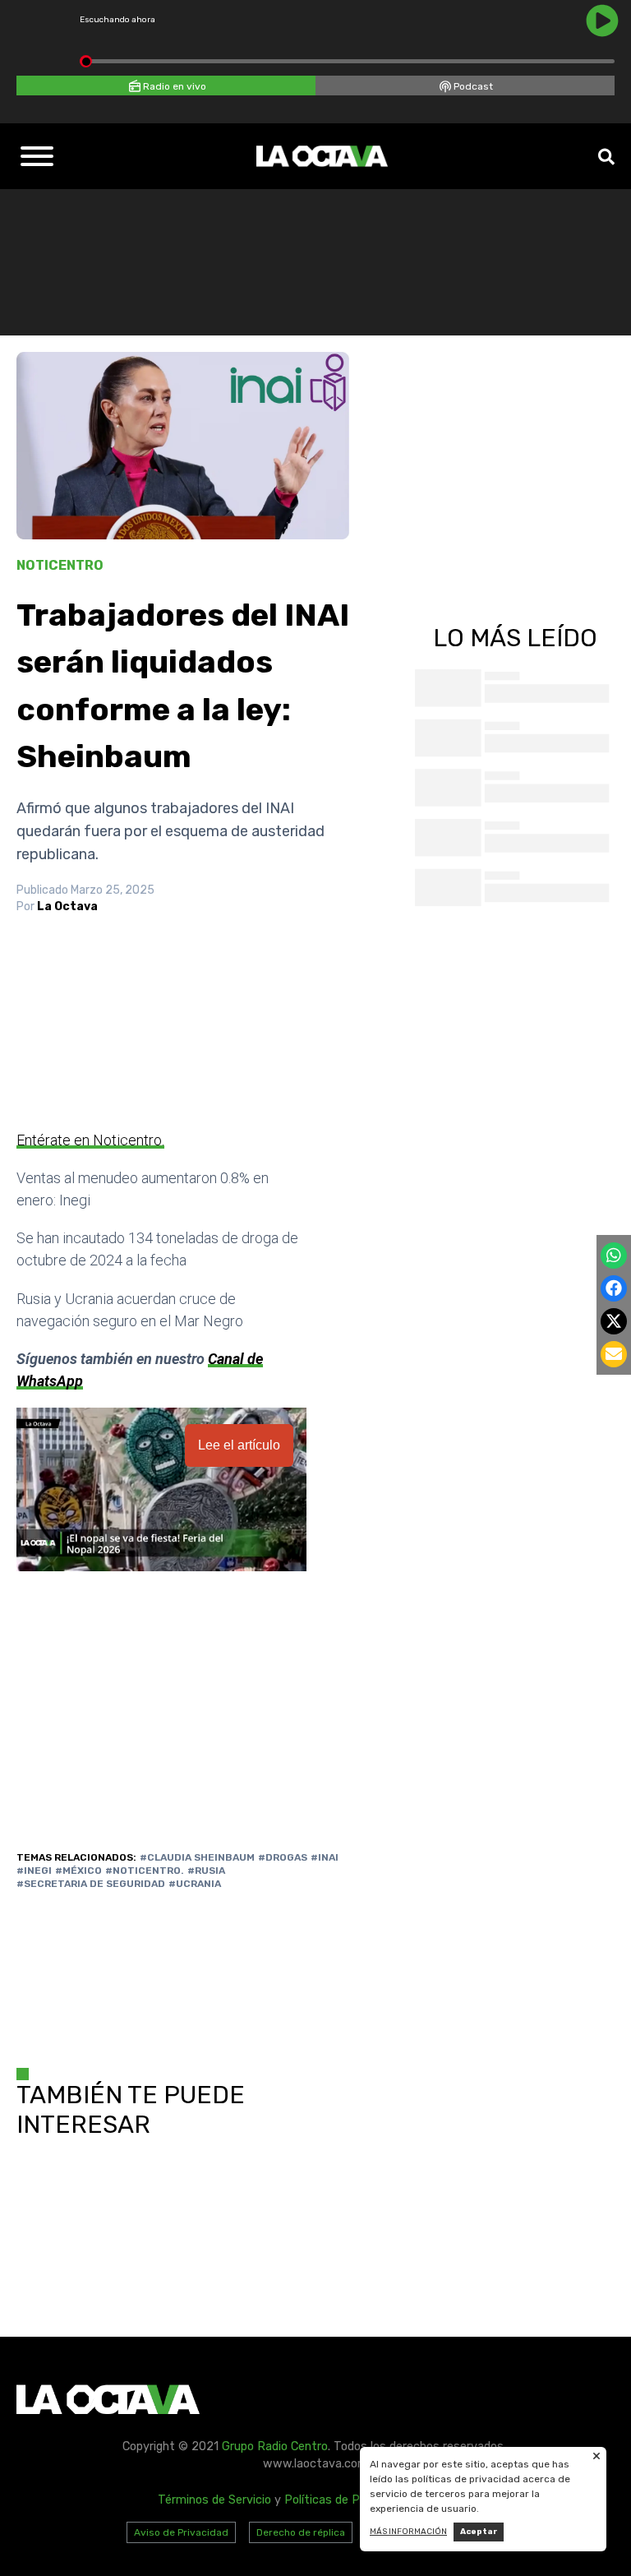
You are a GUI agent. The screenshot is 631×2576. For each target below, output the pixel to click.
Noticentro (60, 565)
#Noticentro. (145, 1871)
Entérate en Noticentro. (90, 1140)
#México (78, 1871)
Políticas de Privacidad (346, 2500)
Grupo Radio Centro (275, 2447)
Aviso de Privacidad (181, 2532)
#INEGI (34, 1871)
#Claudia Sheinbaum (197, 1857)
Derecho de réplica (301, 2532)
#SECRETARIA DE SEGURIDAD (91, 1884)
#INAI (325, 1857)
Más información (408, 2532)
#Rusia (206, 1871)
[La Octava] (322, 156)
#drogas (283, 1857)
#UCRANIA (195, 1884)
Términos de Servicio (214, 2500)
